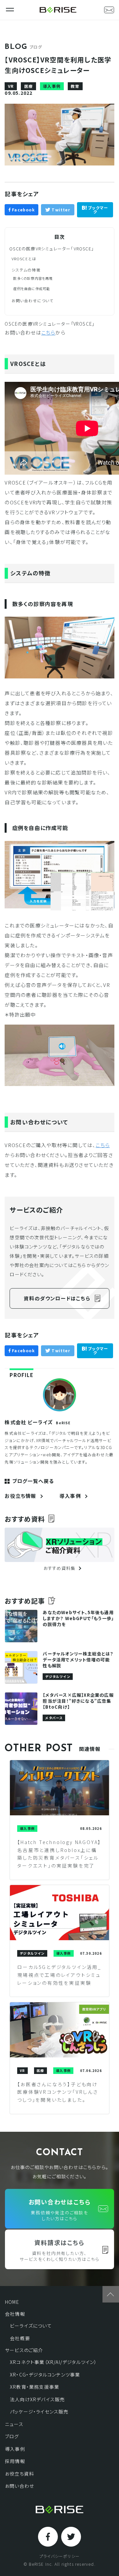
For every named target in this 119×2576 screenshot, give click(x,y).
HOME (12, 2302)
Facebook (23, 210)
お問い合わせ (20, 2486)
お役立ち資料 (20, 2474)
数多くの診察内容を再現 (33, 278)
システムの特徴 (26, 270)
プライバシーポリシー (59, 2556)
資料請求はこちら (59, 2250)
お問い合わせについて (33, 301)
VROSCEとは (24, 259)
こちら (48, 332)
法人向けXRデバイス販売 (37, 2399)
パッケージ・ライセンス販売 (39, 2412)
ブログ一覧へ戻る (33, 1481)
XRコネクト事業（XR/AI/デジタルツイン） (54, 2362)
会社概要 (20, 2338)
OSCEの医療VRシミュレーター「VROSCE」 (52, 249)
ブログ (12, 2436)
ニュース (14, 2424)
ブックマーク (97, 210)
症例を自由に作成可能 (32, 289)
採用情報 (15, 2461)
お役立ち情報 (20, 1496)
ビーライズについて (31, 2326)
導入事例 (70, 1496)
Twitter (60, 210)
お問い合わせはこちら (60, 2210)
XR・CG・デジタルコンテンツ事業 (45, 2375)
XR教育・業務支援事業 (35, 2387)
